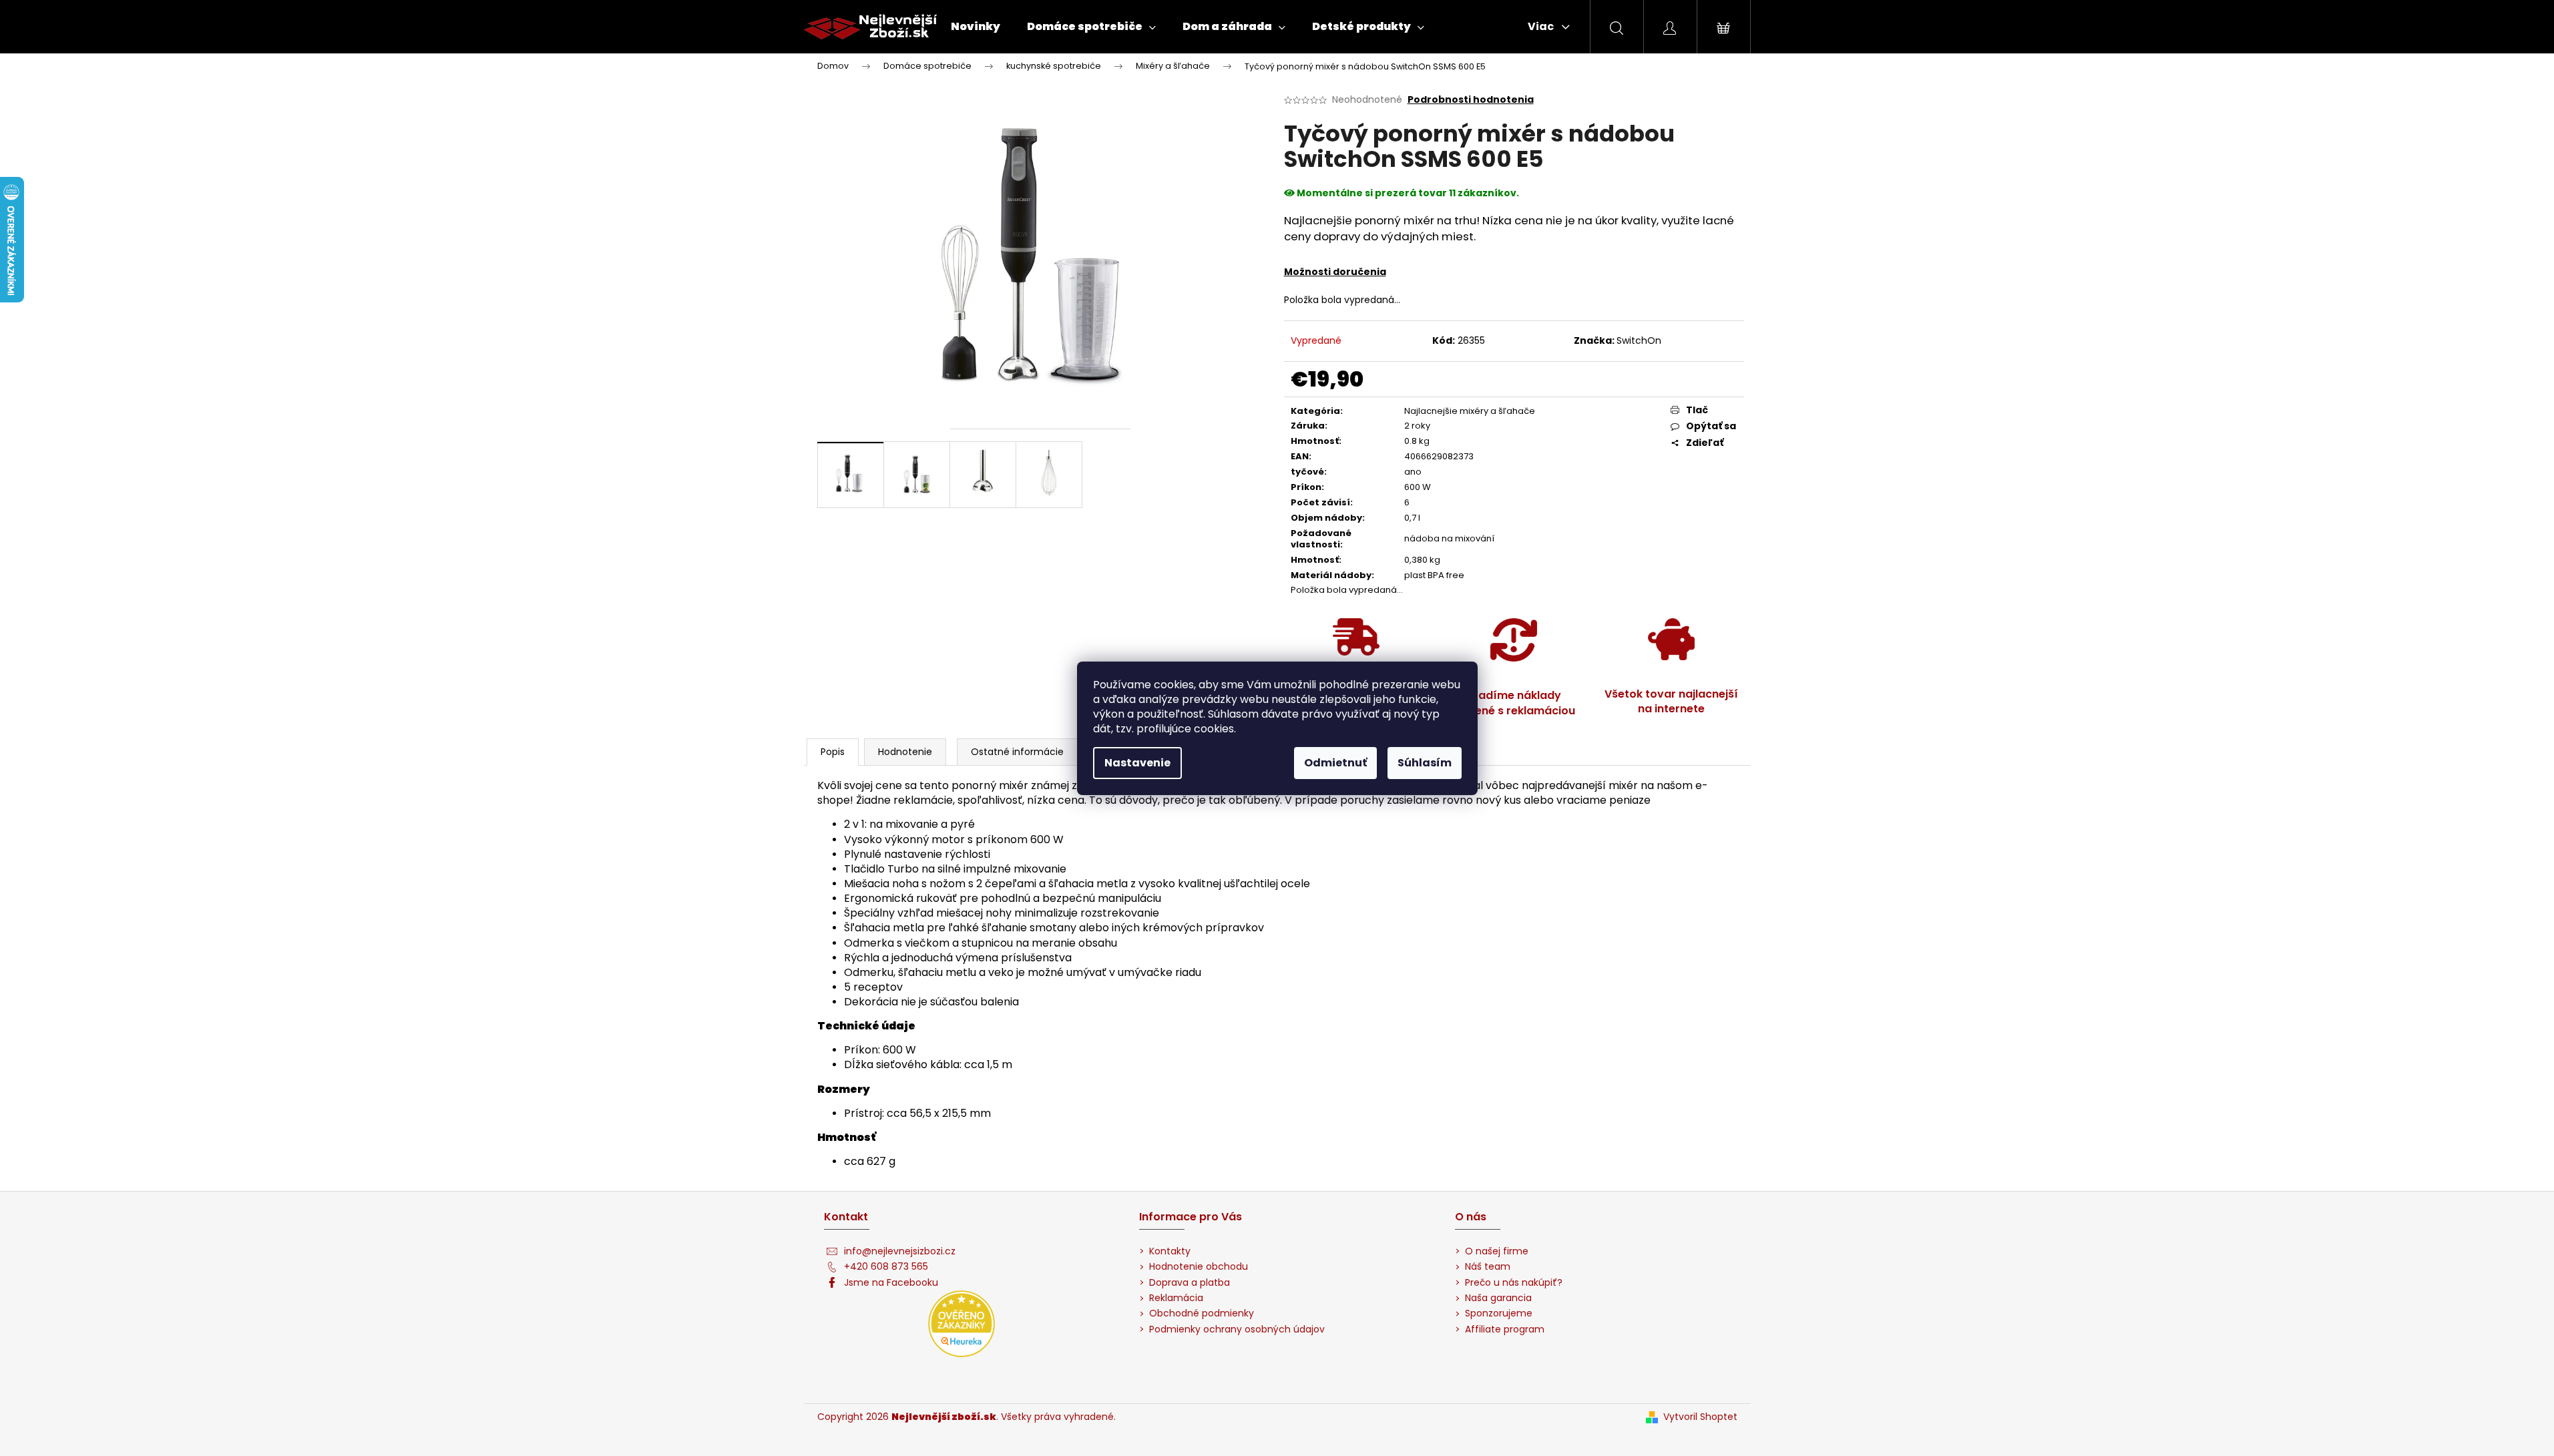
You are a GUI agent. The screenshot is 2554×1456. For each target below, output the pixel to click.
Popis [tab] (833, 752)
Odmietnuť (1335, 763)
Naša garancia (1498, 1298)
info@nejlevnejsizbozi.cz (900, 1251)
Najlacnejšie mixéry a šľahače (1470, 411)
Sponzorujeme (1499, 1313)
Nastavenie (1137, 763)
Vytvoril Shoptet (1700, 1417)
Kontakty (1170, 1251)
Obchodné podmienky (1202, 1313)
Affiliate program (1505, 1329)
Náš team (1488, 1267)
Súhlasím (1425, 763)
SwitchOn (1639, 340)
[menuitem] (976, 27)
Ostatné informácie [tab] (1017, 752)
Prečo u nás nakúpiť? (1514, 1283)
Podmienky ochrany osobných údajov (1237, 1329)
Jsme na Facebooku (891, 1283)
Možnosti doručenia (1335, 272)
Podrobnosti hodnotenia (1471, 100)
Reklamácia (1176, 1298)
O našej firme (1497, 1251)
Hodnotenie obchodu (1199, 1267)
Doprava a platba (1190, 1283)
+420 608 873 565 (886, 1267)
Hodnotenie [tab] (905, 752)
